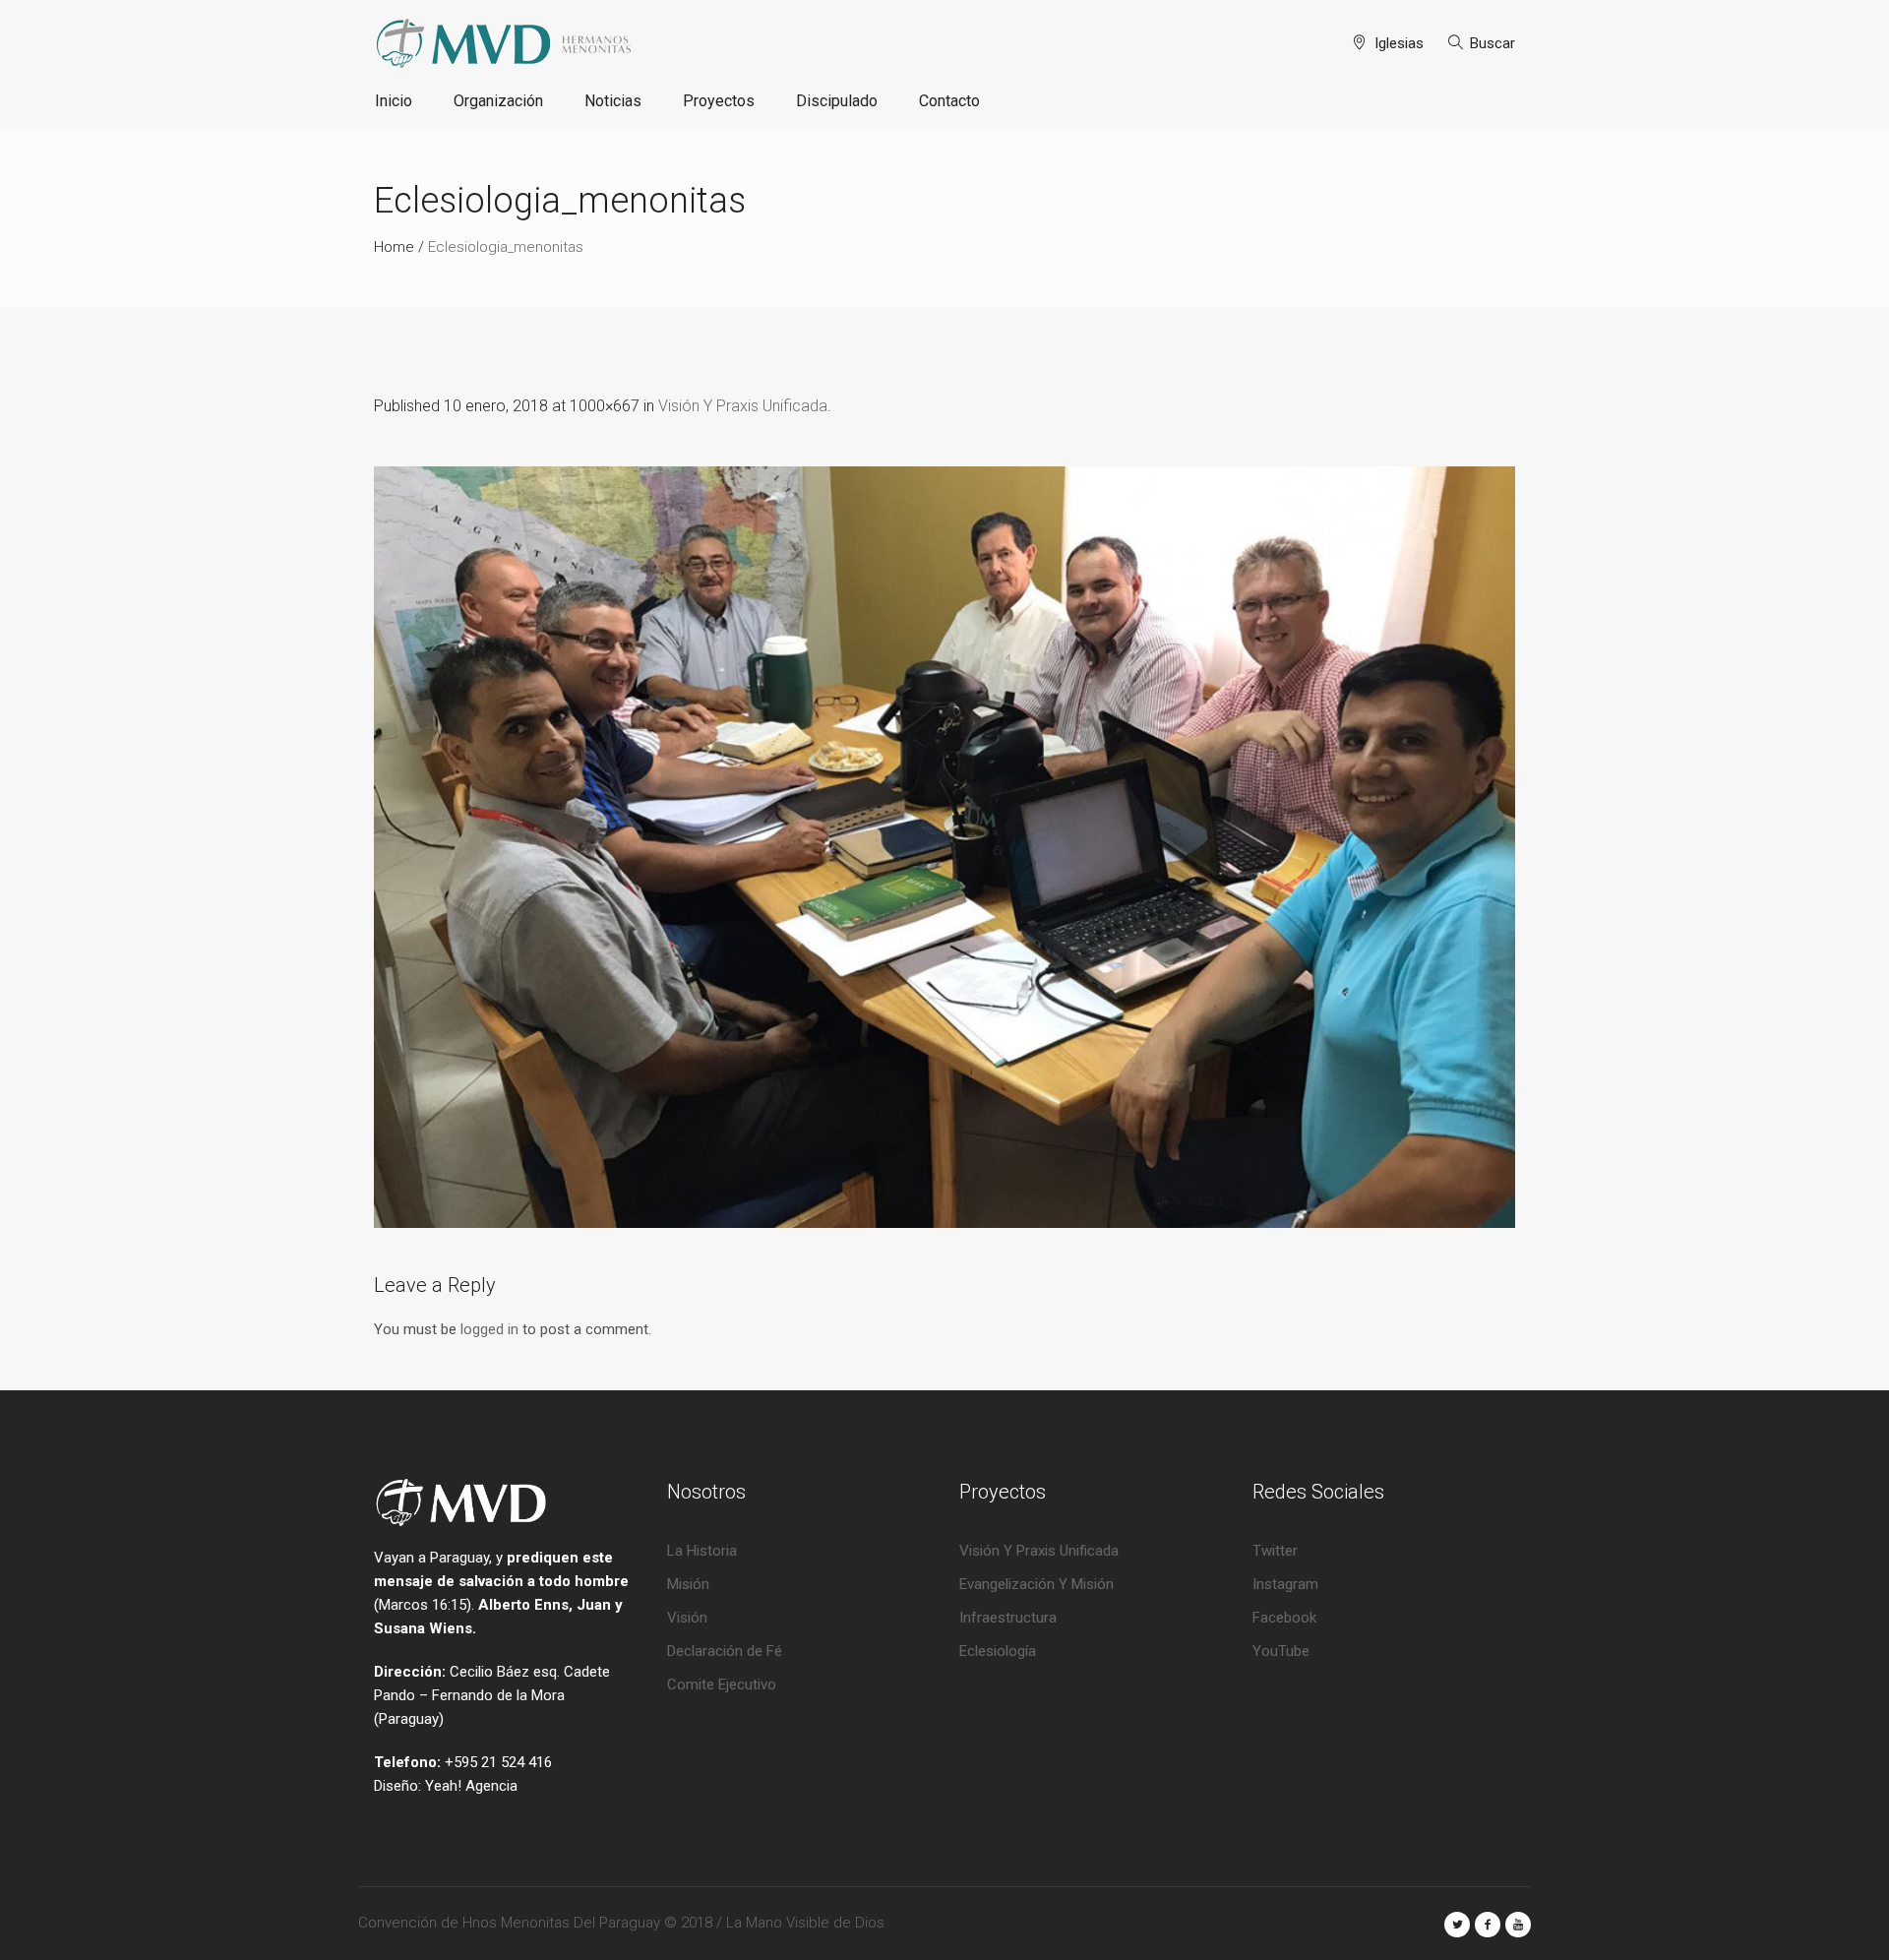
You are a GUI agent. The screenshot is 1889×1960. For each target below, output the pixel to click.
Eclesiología (998, 1651)
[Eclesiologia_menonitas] (944, 847)
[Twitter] (1457, 1925)
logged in (489, 1329)
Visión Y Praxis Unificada (743, 406)
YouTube (1281, 1651)
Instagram (1285, 1584)
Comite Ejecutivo (722, 1684)
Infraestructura (1008, 1618)
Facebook (1284, 1618)
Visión (687, 1618)
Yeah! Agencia (471, 1786)
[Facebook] (1488, 1925)
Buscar (1493, 43)
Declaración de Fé (725, 1651)
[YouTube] (1518, 1925)
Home (394, 247)
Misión (688, 1584)
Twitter (1275, 1551)
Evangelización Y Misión (1036, 1584)
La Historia (702, 1551)
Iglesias (1399, 43)
